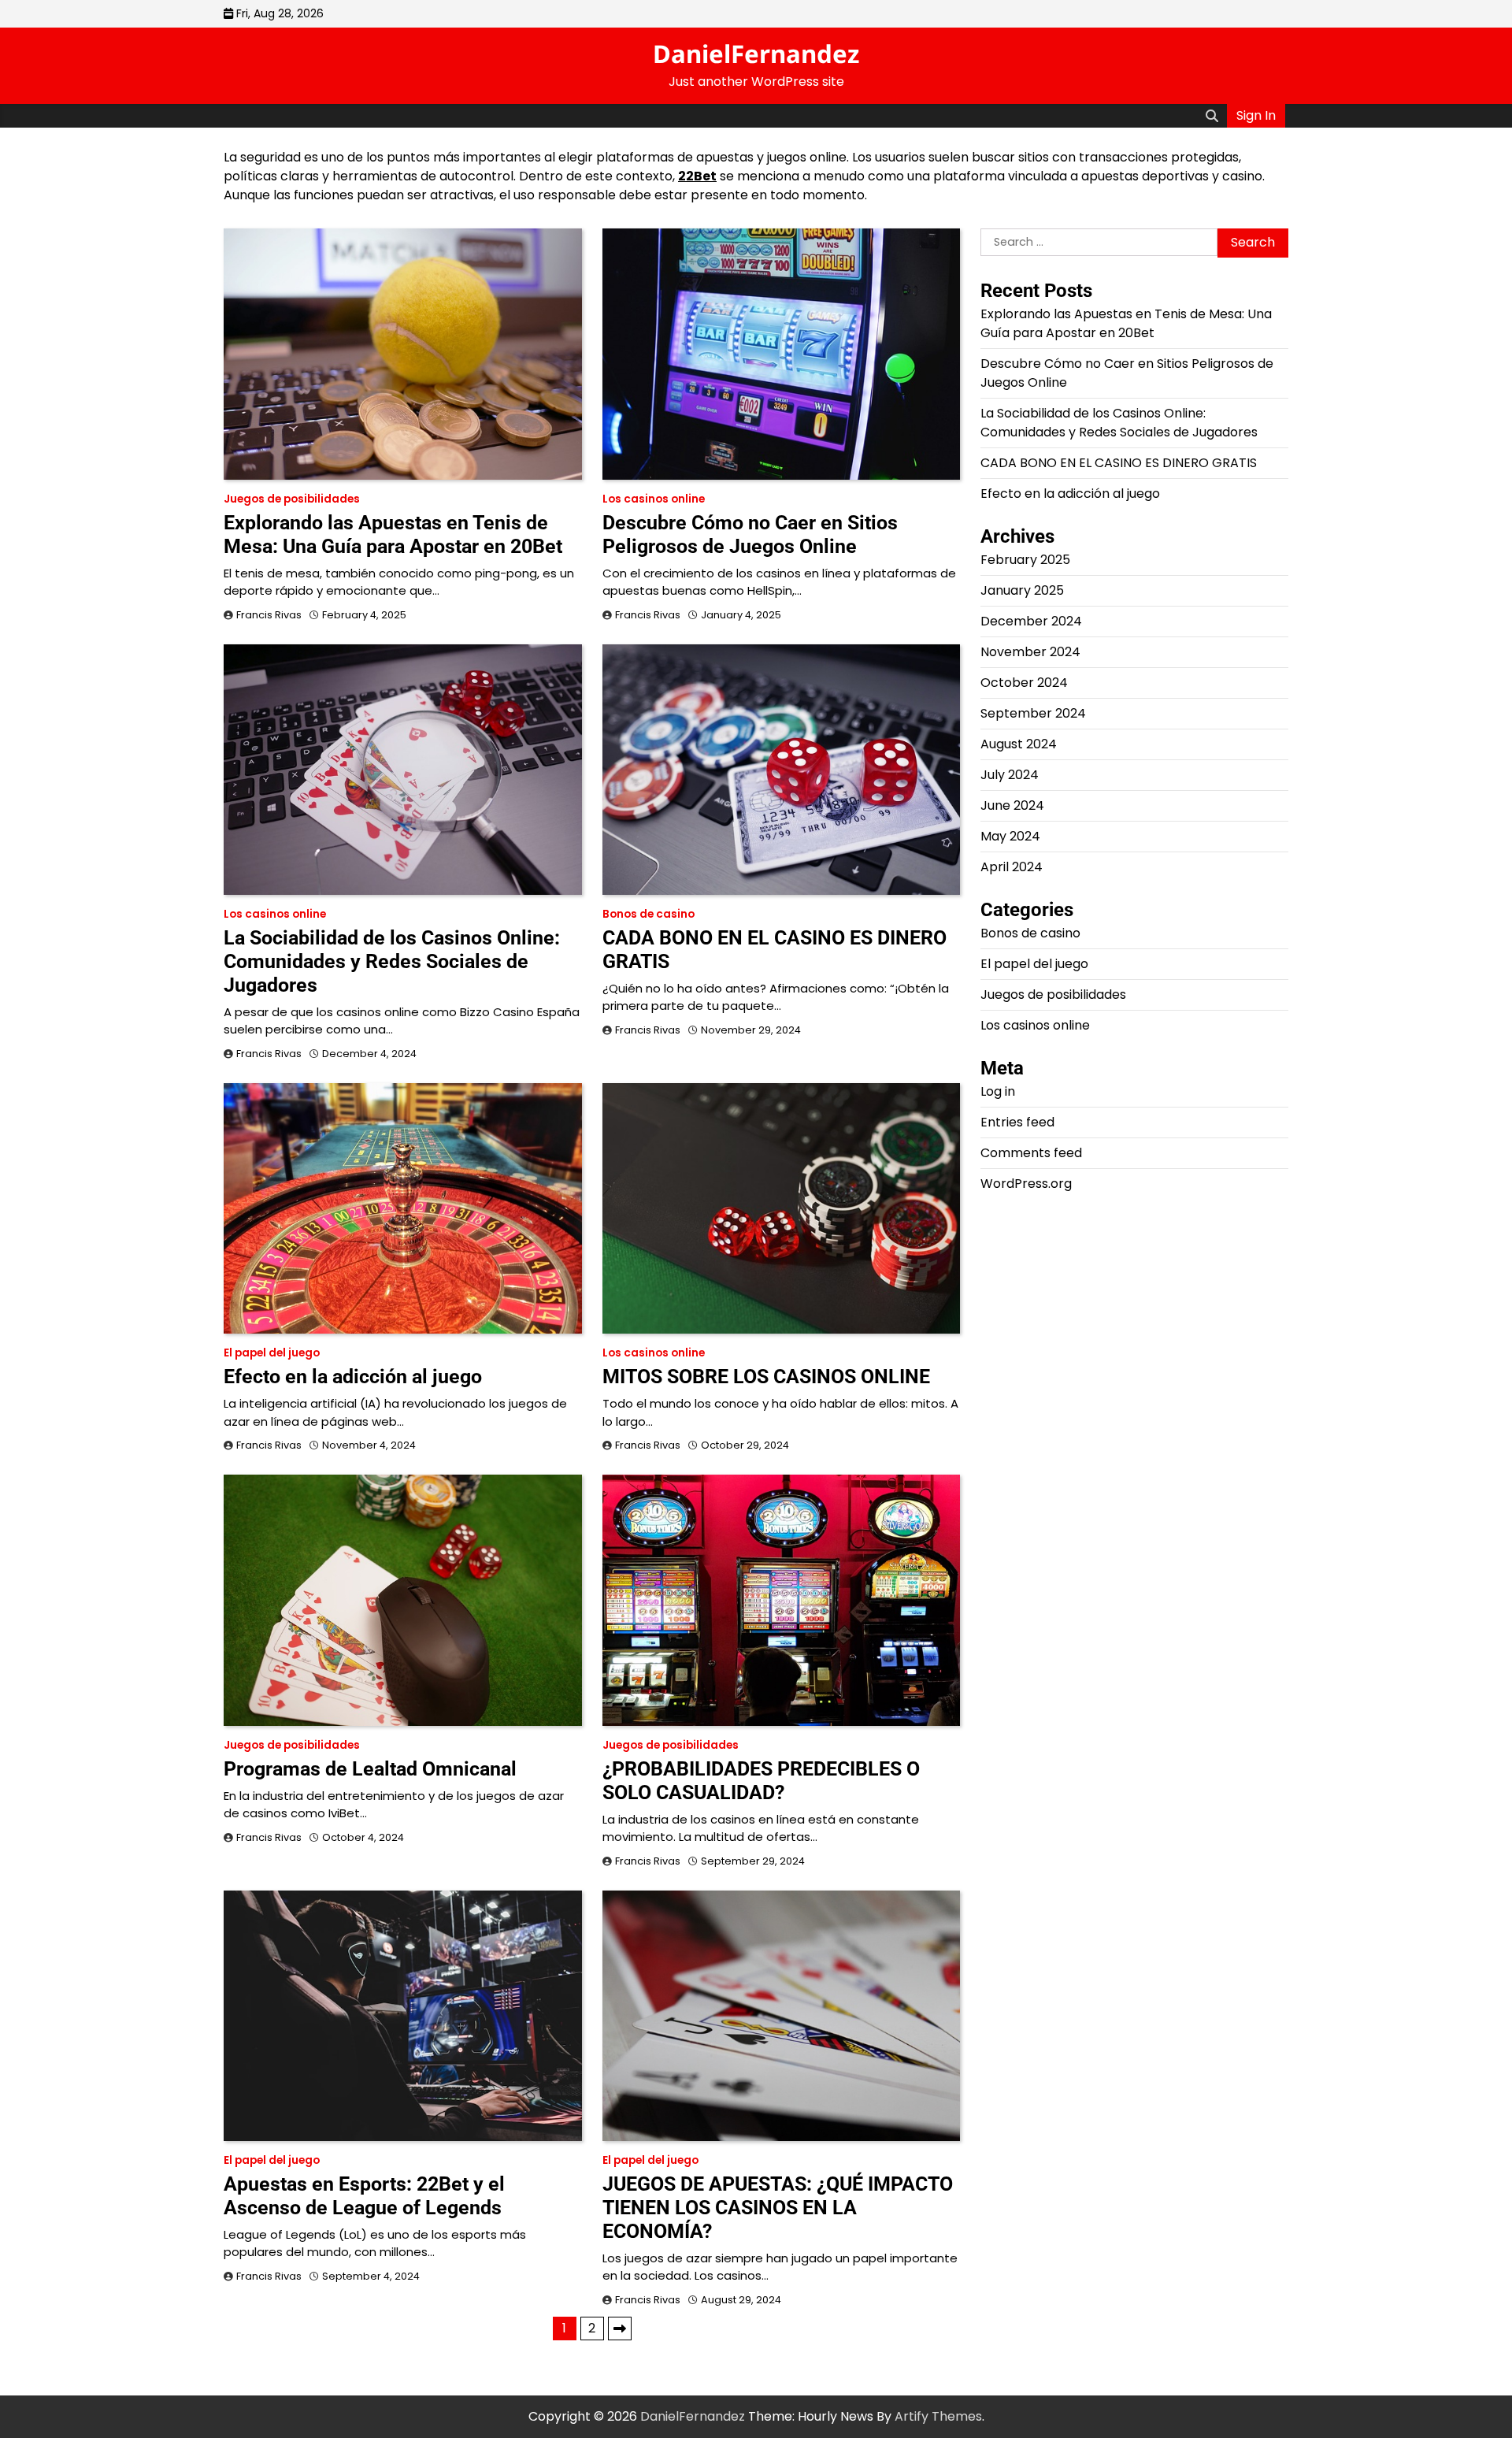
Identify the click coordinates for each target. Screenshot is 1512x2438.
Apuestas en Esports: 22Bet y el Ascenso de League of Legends (364, 2196)
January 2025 (1022, 591)
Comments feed (1031, 1154)
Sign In (1256, 115)
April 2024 (1012, 868)
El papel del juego (272, 1353)
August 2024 (1019, 745)
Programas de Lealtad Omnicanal (370, 1769)
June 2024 (1012, 806)
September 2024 (1033, 714)
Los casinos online (654, 499)
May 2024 (1010, 837)
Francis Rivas (269, 615)
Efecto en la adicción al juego (353, 1377)
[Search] (1212, 116)
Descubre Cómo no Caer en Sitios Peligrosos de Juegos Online (750, 534)
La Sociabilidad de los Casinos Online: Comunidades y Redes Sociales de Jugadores (392, 961)
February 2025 (1025, 560)
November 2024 (1030, 653)
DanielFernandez (756, 54)
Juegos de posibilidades (292, 499)
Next (620, 2329)
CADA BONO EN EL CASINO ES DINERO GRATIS (1119, 464)
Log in (998, 1092)
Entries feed (1017, 1123)
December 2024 (1031, 622)
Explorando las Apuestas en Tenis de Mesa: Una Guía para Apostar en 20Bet (393, 534)
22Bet (697, 176)
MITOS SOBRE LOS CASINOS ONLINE (766, 1377)
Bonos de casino (649, 914)
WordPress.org (1026, 1184)
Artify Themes (938, 2416)
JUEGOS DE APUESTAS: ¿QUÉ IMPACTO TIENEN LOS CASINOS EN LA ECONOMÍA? (778, 2208)
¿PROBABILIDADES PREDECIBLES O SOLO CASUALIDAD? (761, 1781)
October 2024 (1024, 683)
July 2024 (1010, 776)
